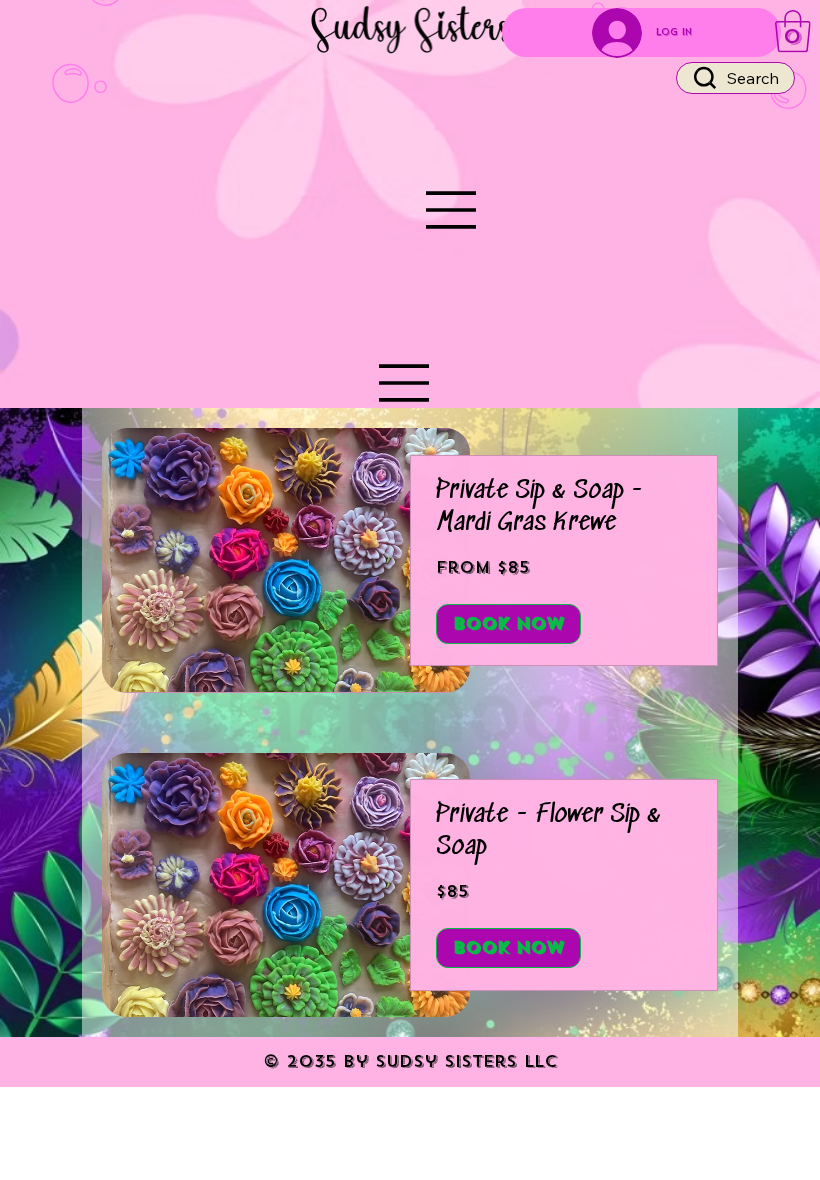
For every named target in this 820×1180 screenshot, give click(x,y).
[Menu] (452, 210)
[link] (564, 508)
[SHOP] (405, 383)
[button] (793, 31)
